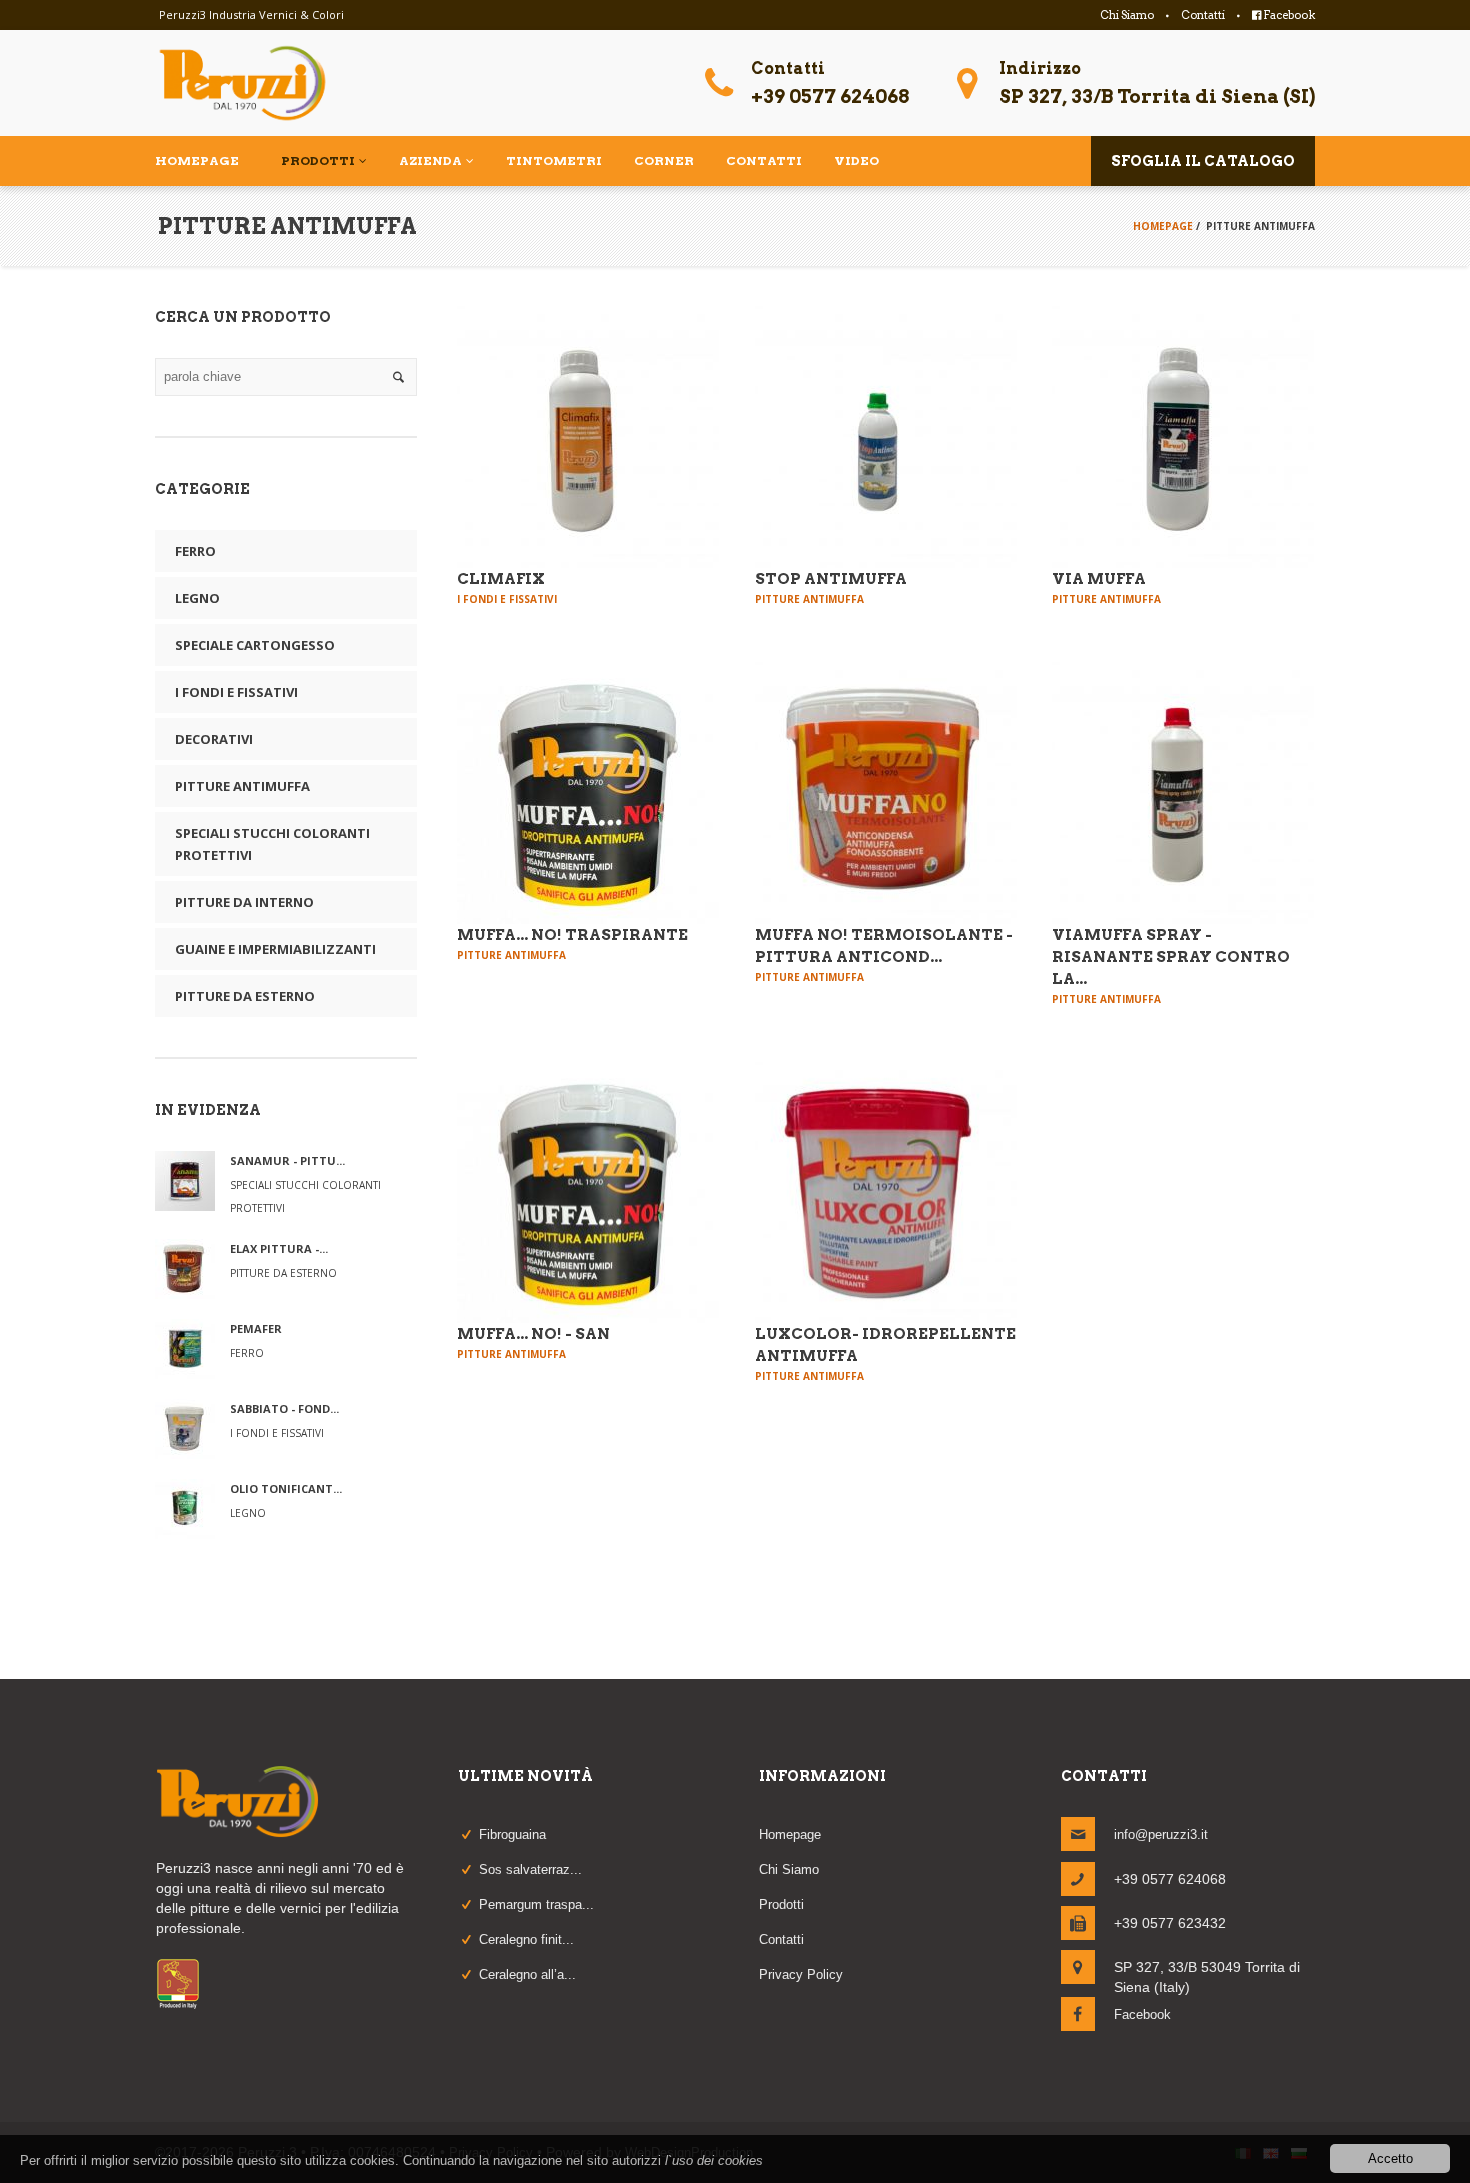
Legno (197, 598)
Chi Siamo (1127, 15)
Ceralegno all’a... (527, 1974)
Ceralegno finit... (526, 1939)
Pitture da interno (244, 902)
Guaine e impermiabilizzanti (275, 949)
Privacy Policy (801, 1974)
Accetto (1390, 2158)
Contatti (1203, 15)
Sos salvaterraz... (530, 1869)
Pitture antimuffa (242, 786)
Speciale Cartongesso (255, 645)
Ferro (195, 551)
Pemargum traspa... (536, 1904)
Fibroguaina (512, 1834)
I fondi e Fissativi (236, 692)
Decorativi (214, 739)
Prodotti (781, 1904)
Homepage (1163, 226)
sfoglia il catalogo (1203, 161)
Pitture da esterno (245, 996)
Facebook (1288, 15)
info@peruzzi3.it (1161, 1834)
